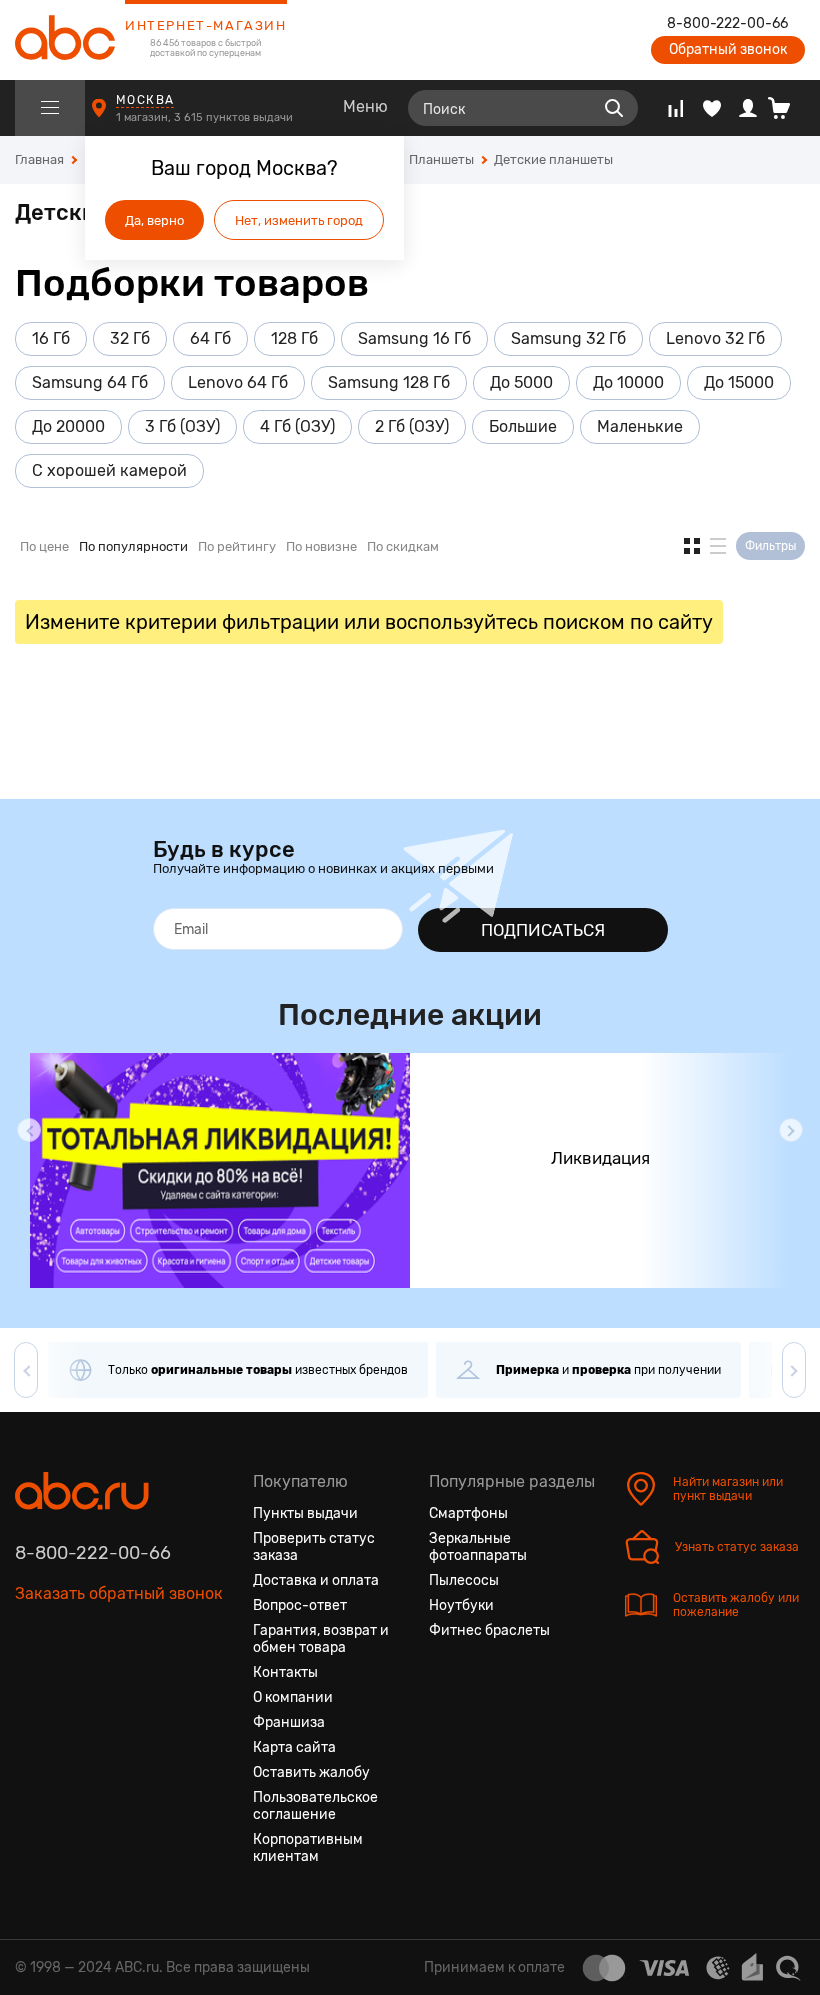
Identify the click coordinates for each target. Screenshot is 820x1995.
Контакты (285, 1672)
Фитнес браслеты (489, 1630)
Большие (523, 426)
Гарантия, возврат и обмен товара (321, 1639)
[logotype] (65, 40)
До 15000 (739, 382)
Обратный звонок (728, 49)
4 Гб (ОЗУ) (297, 426)
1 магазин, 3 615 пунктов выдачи (206, 117)
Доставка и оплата (316, 1580)
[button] (29, 1130)
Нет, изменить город (299, 220)
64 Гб (210, 338)
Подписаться (543, 930)
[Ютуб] (103, 1688)
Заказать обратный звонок (119, 1593)
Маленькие (640, 426)
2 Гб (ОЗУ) (412, 426)
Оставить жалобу (311, 1772)
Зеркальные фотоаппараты (478, 1547)
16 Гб (51, 338)
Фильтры (770, 546)
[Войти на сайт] (748, 108)
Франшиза (289, 1722)
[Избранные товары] (712, 108)
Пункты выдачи (305, 1513)
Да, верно (154, 220)
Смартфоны (468, 1513)
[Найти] (614, 108)
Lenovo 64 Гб (238, 382)
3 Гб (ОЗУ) (182, 426)
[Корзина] (786, 108)
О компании (293, 1697)
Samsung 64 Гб (90, 382)
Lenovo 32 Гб (715, 338)
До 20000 (68, 426)
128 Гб (294, 338)
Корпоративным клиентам (308, 1848)
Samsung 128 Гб (389, 382)
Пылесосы (464, 1580)
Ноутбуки (461, 1605)
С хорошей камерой (109, 470)
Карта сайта (294, 1747)
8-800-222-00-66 (727, 24)
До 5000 (521, 382)
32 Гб (130, 338)
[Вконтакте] (31, 1688)
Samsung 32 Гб (568, 338)
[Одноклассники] (67, 1688)
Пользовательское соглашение (315, 1806)
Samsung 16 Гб (414, 338)
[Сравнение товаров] (675, 108)
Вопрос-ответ (300, 1605)
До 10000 (628, 382)
